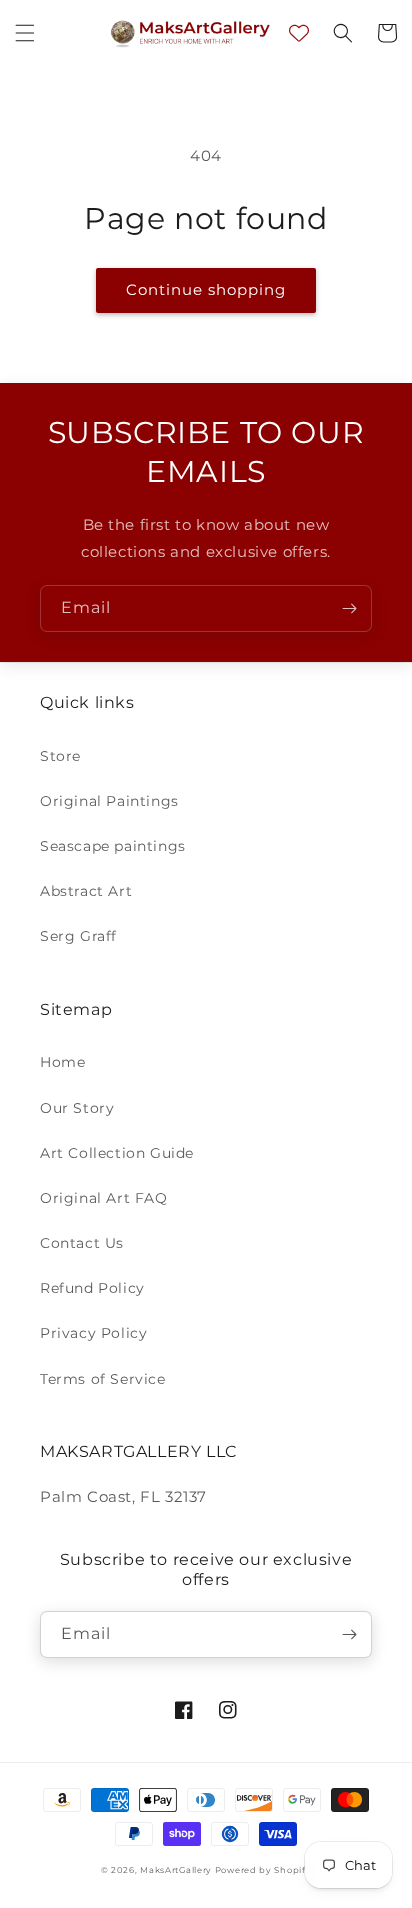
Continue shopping (206, 289)
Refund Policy (92, 1288)
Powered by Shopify (263, 1870)
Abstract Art (86, 891)
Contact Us (82, 1243)
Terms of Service (103, 1379)
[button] (25, 33)
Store (60, 756)
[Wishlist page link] (299, 33)
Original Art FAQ (104, 1198)
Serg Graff (78, 936)
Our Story (77, 1108)
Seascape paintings (113, 846)
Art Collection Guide (117, 1153)
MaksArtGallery (177, 1870)
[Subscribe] (349, 608)
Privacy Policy (93, 1333)
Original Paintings (109, 801)
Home (62, 1062)
